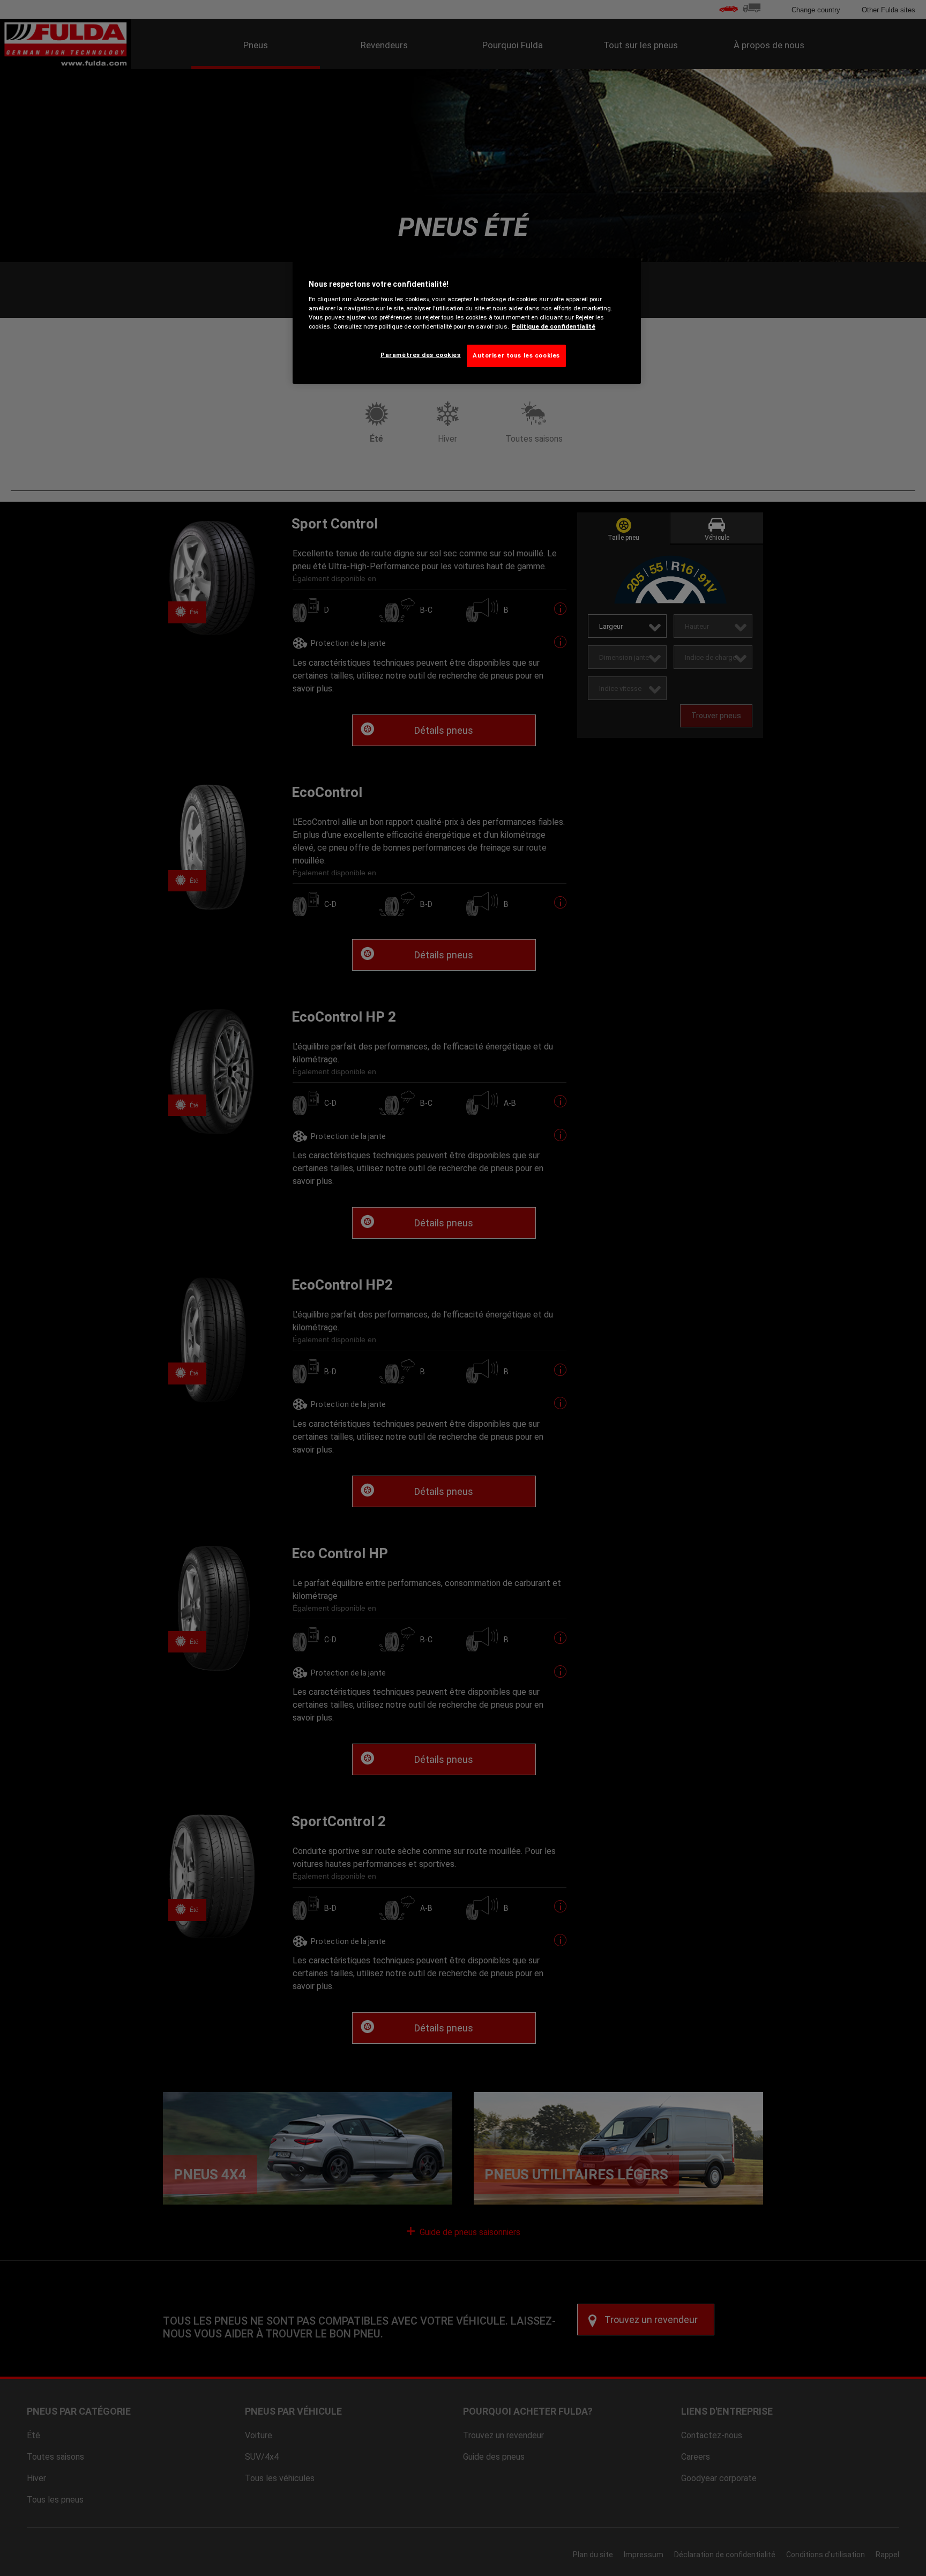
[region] (467, 321)
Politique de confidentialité (554, 326)
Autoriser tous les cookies (516, 355)
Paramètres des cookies (421, 355)
